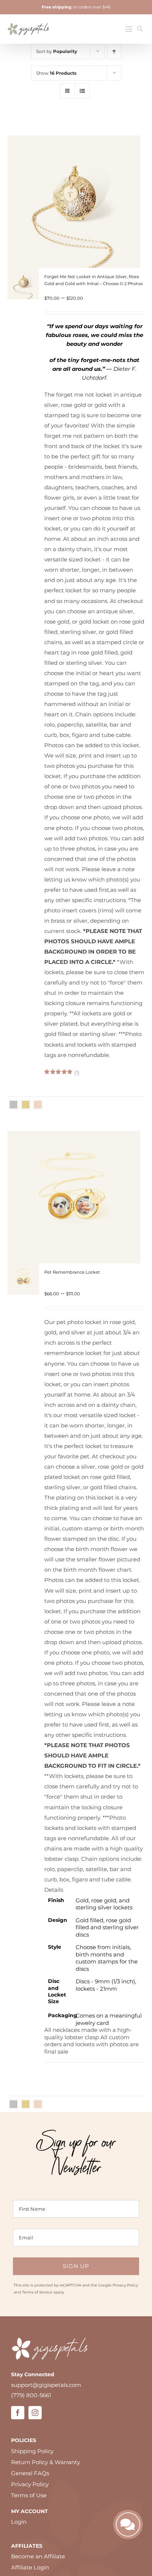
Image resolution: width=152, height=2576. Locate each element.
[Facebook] (18, 2413)
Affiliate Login (30, 2567)
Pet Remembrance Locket (72, 1272)
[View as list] (82, 91)
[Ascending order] (114, 51)
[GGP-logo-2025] (28, 20)
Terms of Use (29, 2495)
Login (19, 2522)
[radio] (13, 1105)
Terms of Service (37, 2292)
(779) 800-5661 (31, 2395)
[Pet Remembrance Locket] (23, 1268)
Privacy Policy (125, 2285)
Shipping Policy (32, 2451)
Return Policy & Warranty (46, 2462)
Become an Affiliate (38, 2556)
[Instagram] (35, 2413)
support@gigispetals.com (46, 2385)
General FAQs (30, 2473)
